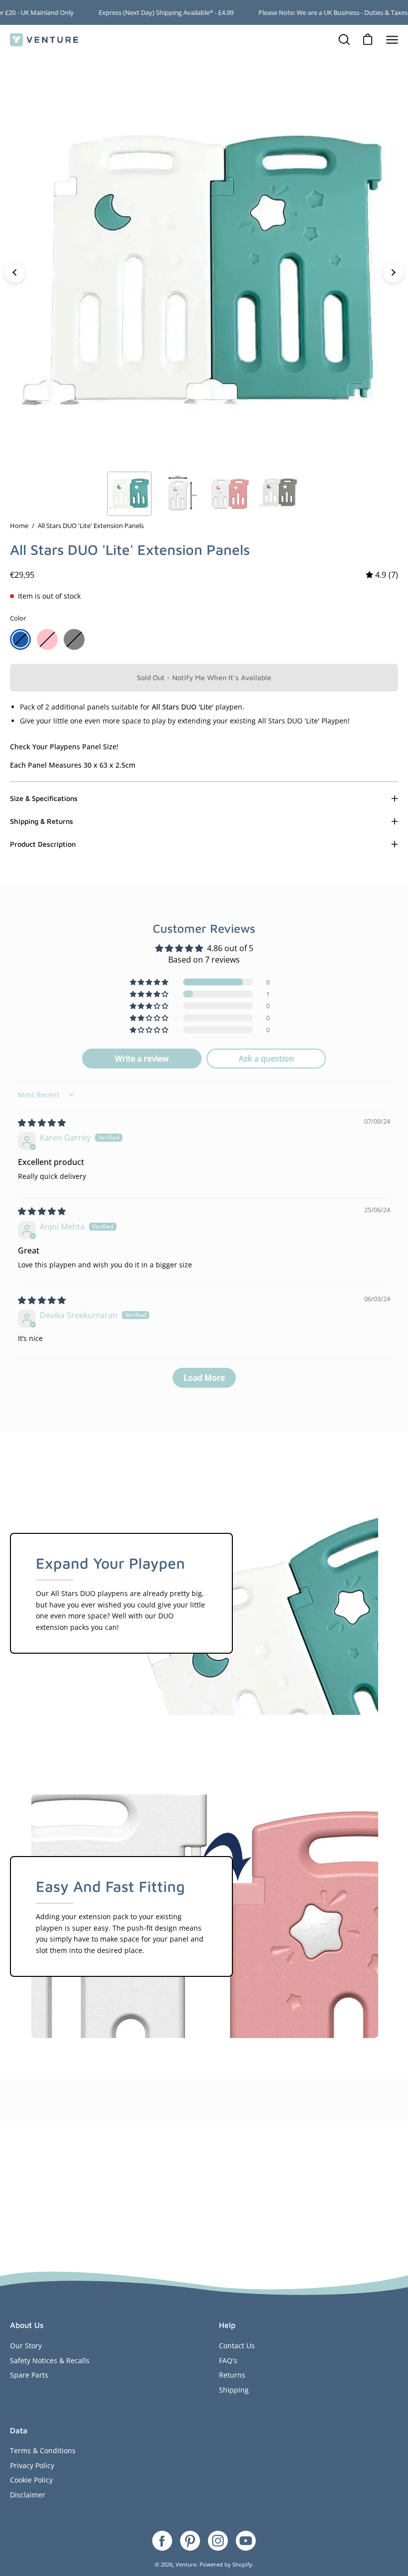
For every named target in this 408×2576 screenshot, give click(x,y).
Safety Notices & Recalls (50, 2360)
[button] (150, 982)
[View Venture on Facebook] (162, 2541)
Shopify (242, 2564)
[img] (382, 575)
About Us (27, 2325)
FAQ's (228, 2360)
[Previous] (15, 272)
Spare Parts (29, 2375)
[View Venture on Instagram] (218, 2541)
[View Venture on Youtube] (246, 2541)
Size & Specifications (44, 798)
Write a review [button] (142, 1059)
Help (227, 2325)
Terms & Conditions (43, 2450)
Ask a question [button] (266, 1059)
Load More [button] (204, 1378)
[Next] (393, 272)
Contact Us (237, 2346)
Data (19, 2430)
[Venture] (45, 40)
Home (19, 526)
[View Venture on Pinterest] (190, 2541)
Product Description (43, 844)
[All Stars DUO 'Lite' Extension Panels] (129, 494)
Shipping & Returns (42, 821)
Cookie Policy (31, 2480)
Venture (186, 2564)
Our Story (26, 2346)
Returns (232, 2375)
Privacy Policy (32, 2465)
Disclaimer (28, 2495)
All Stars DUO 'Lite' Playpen (303, 721)
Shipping (234, 2390)
